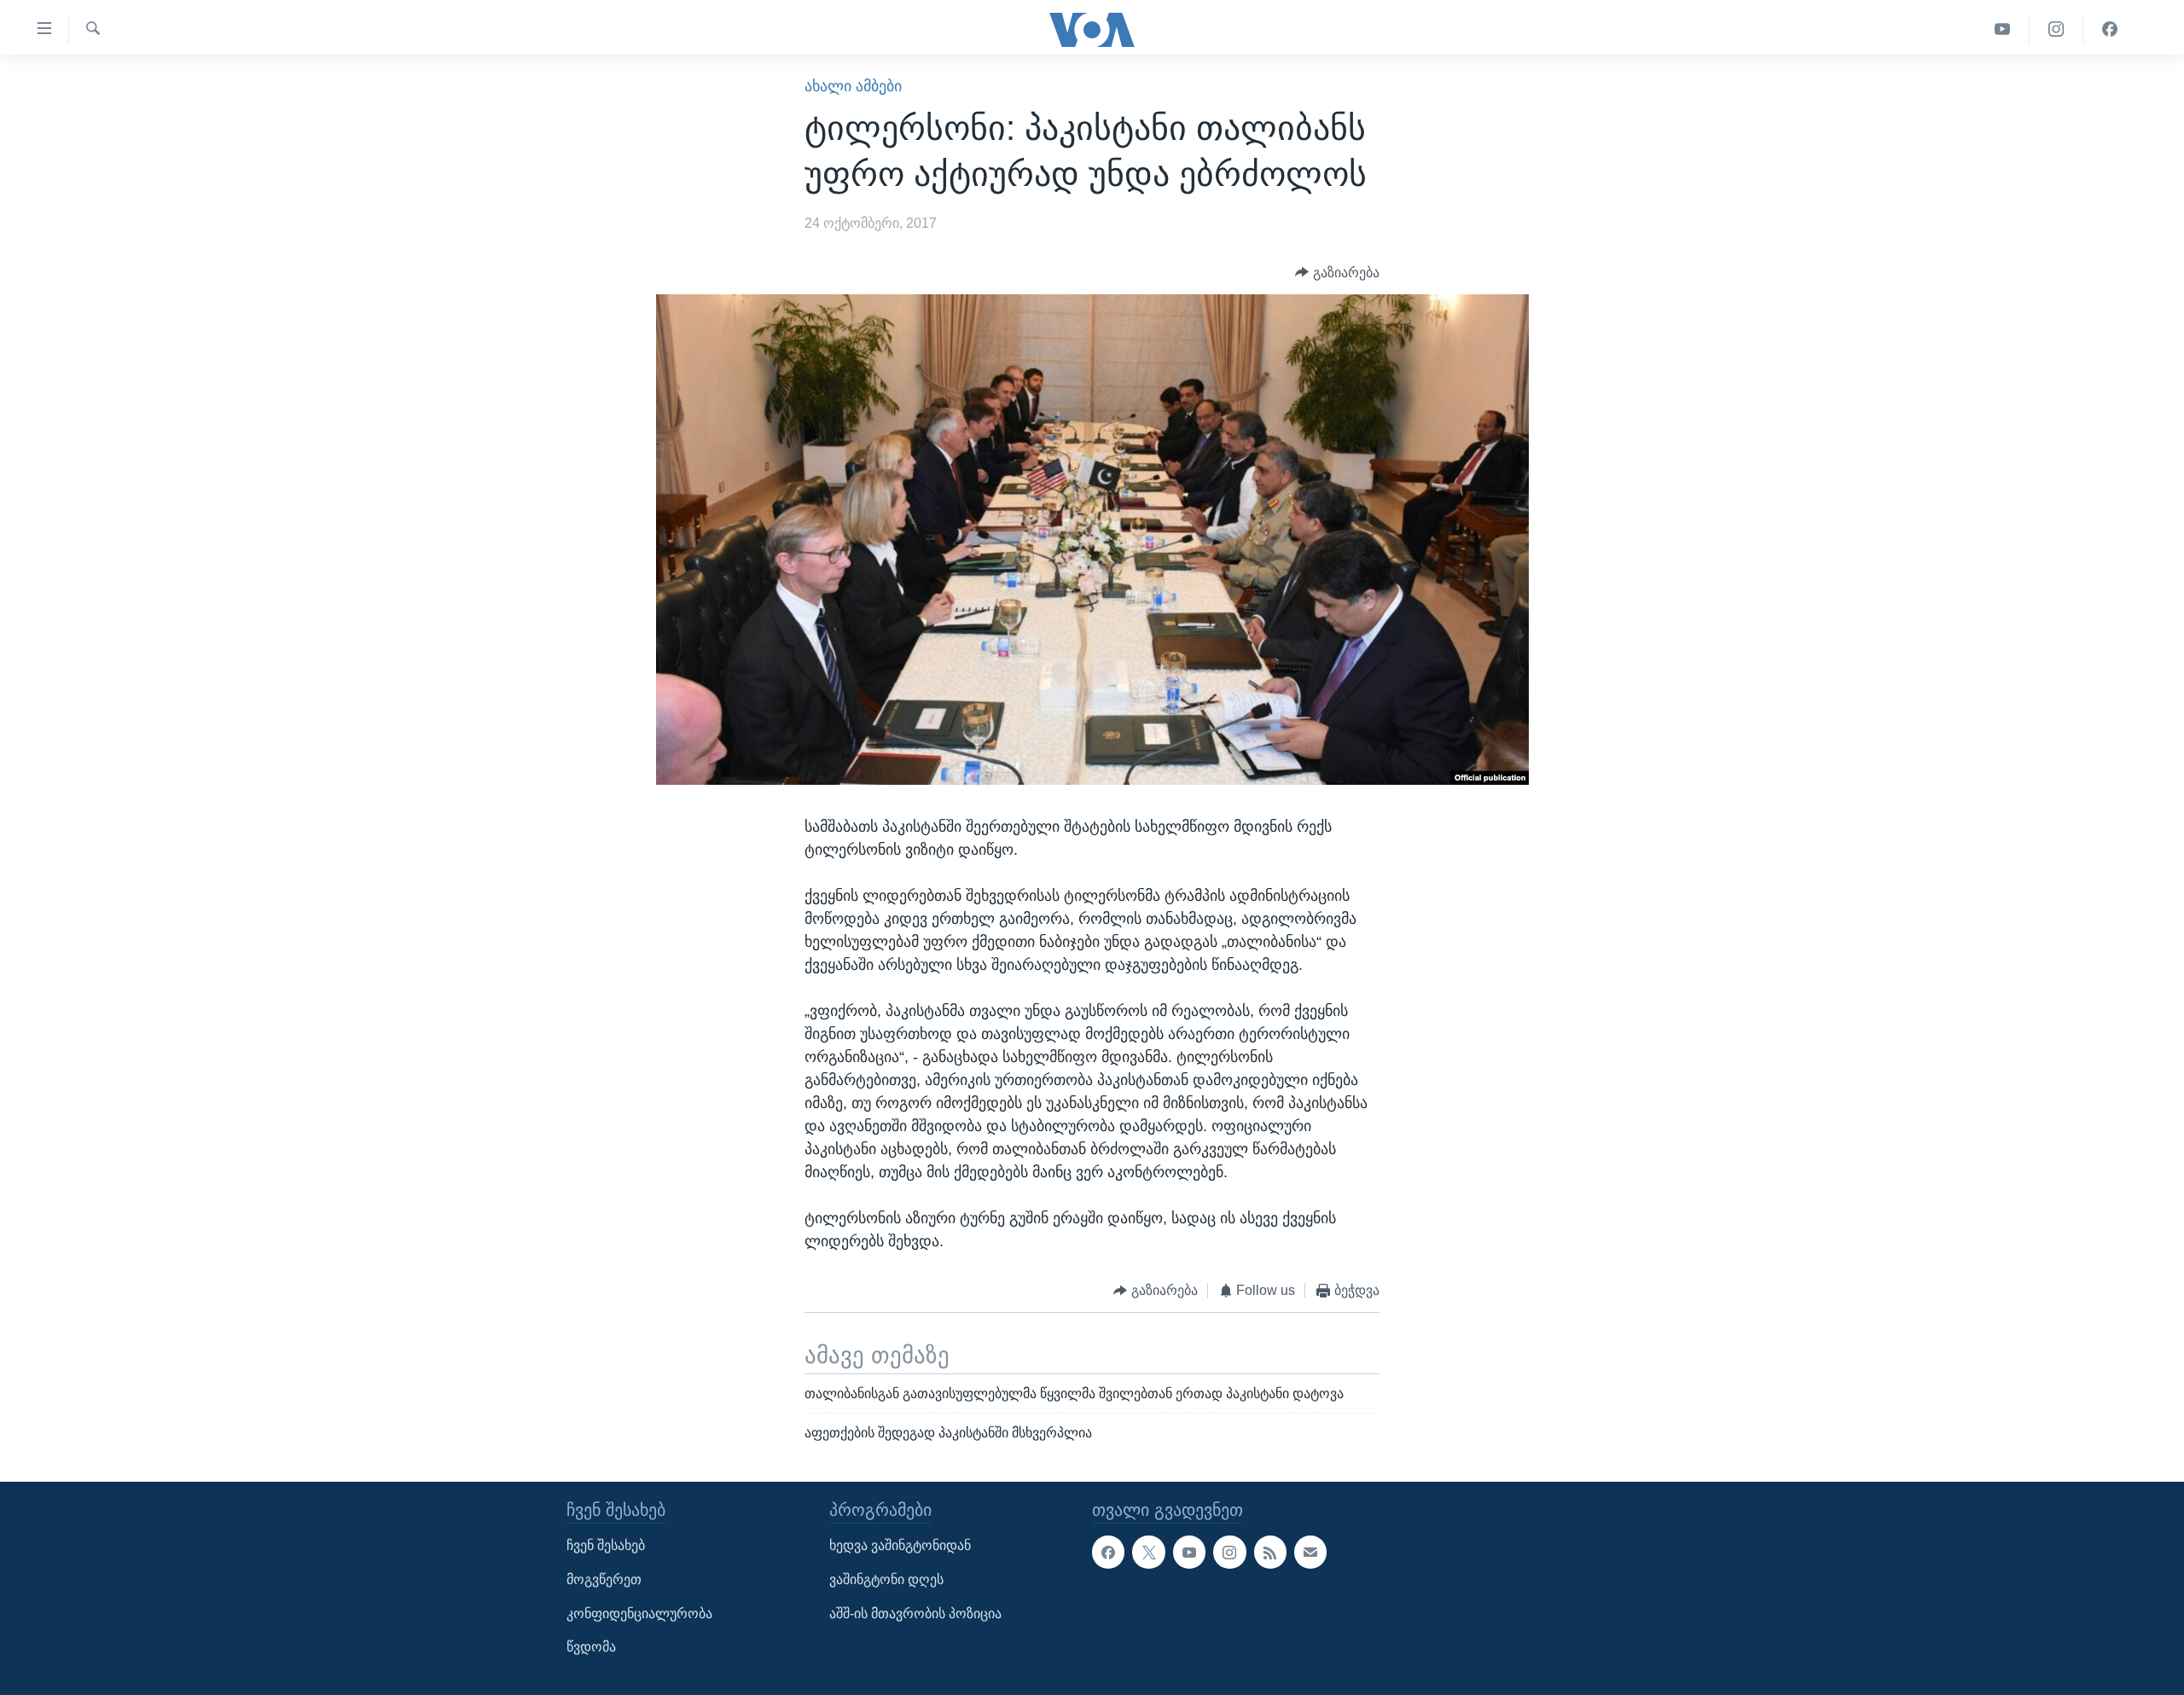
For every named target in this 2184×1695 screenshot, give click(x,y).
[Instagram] (2056, 29)
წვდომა (591, 1648)
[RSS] (1270, 1553)
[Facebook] (2110, 29)
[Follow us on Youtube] (1189, 1553)
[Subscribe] (1310, 1553)
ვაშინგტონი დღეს (886, 1579)
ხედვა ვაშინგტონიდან (900, 1546)
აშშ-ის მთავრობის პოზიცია (915, 1614)
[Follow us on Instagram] (1229, 1553)
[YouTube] (2003, 29)
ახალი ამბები (853, 86)
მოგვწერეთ (604, 1579)
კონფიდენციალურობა (639, 1614)
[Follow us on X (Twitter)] (1148, 1553)
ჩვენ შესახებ (606, 1546)
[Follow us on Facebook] (1108, 1553)
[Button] (1337, 273)
